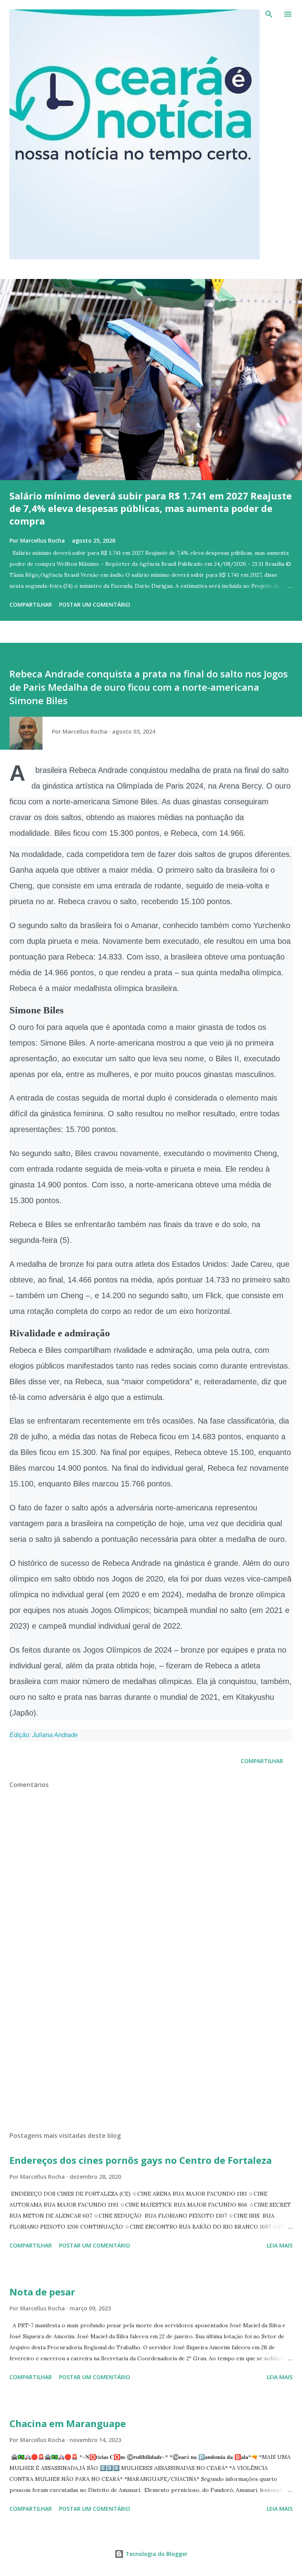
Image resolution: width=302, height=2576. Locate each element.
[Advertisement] (151, 2051)
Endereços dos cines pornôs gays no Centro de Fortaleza (141, 2160)
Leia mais (280, 2245)
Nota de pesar (42, 2292)
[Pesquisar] (269, 14)
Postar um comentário (95, 605)
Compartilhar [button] (31, 605)
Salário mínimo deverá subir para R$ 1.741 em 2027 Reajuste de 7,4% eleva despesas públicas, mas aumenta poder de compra (151, 508)
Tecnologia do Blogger (156, 2554)
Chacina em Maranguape (68, 2423)
